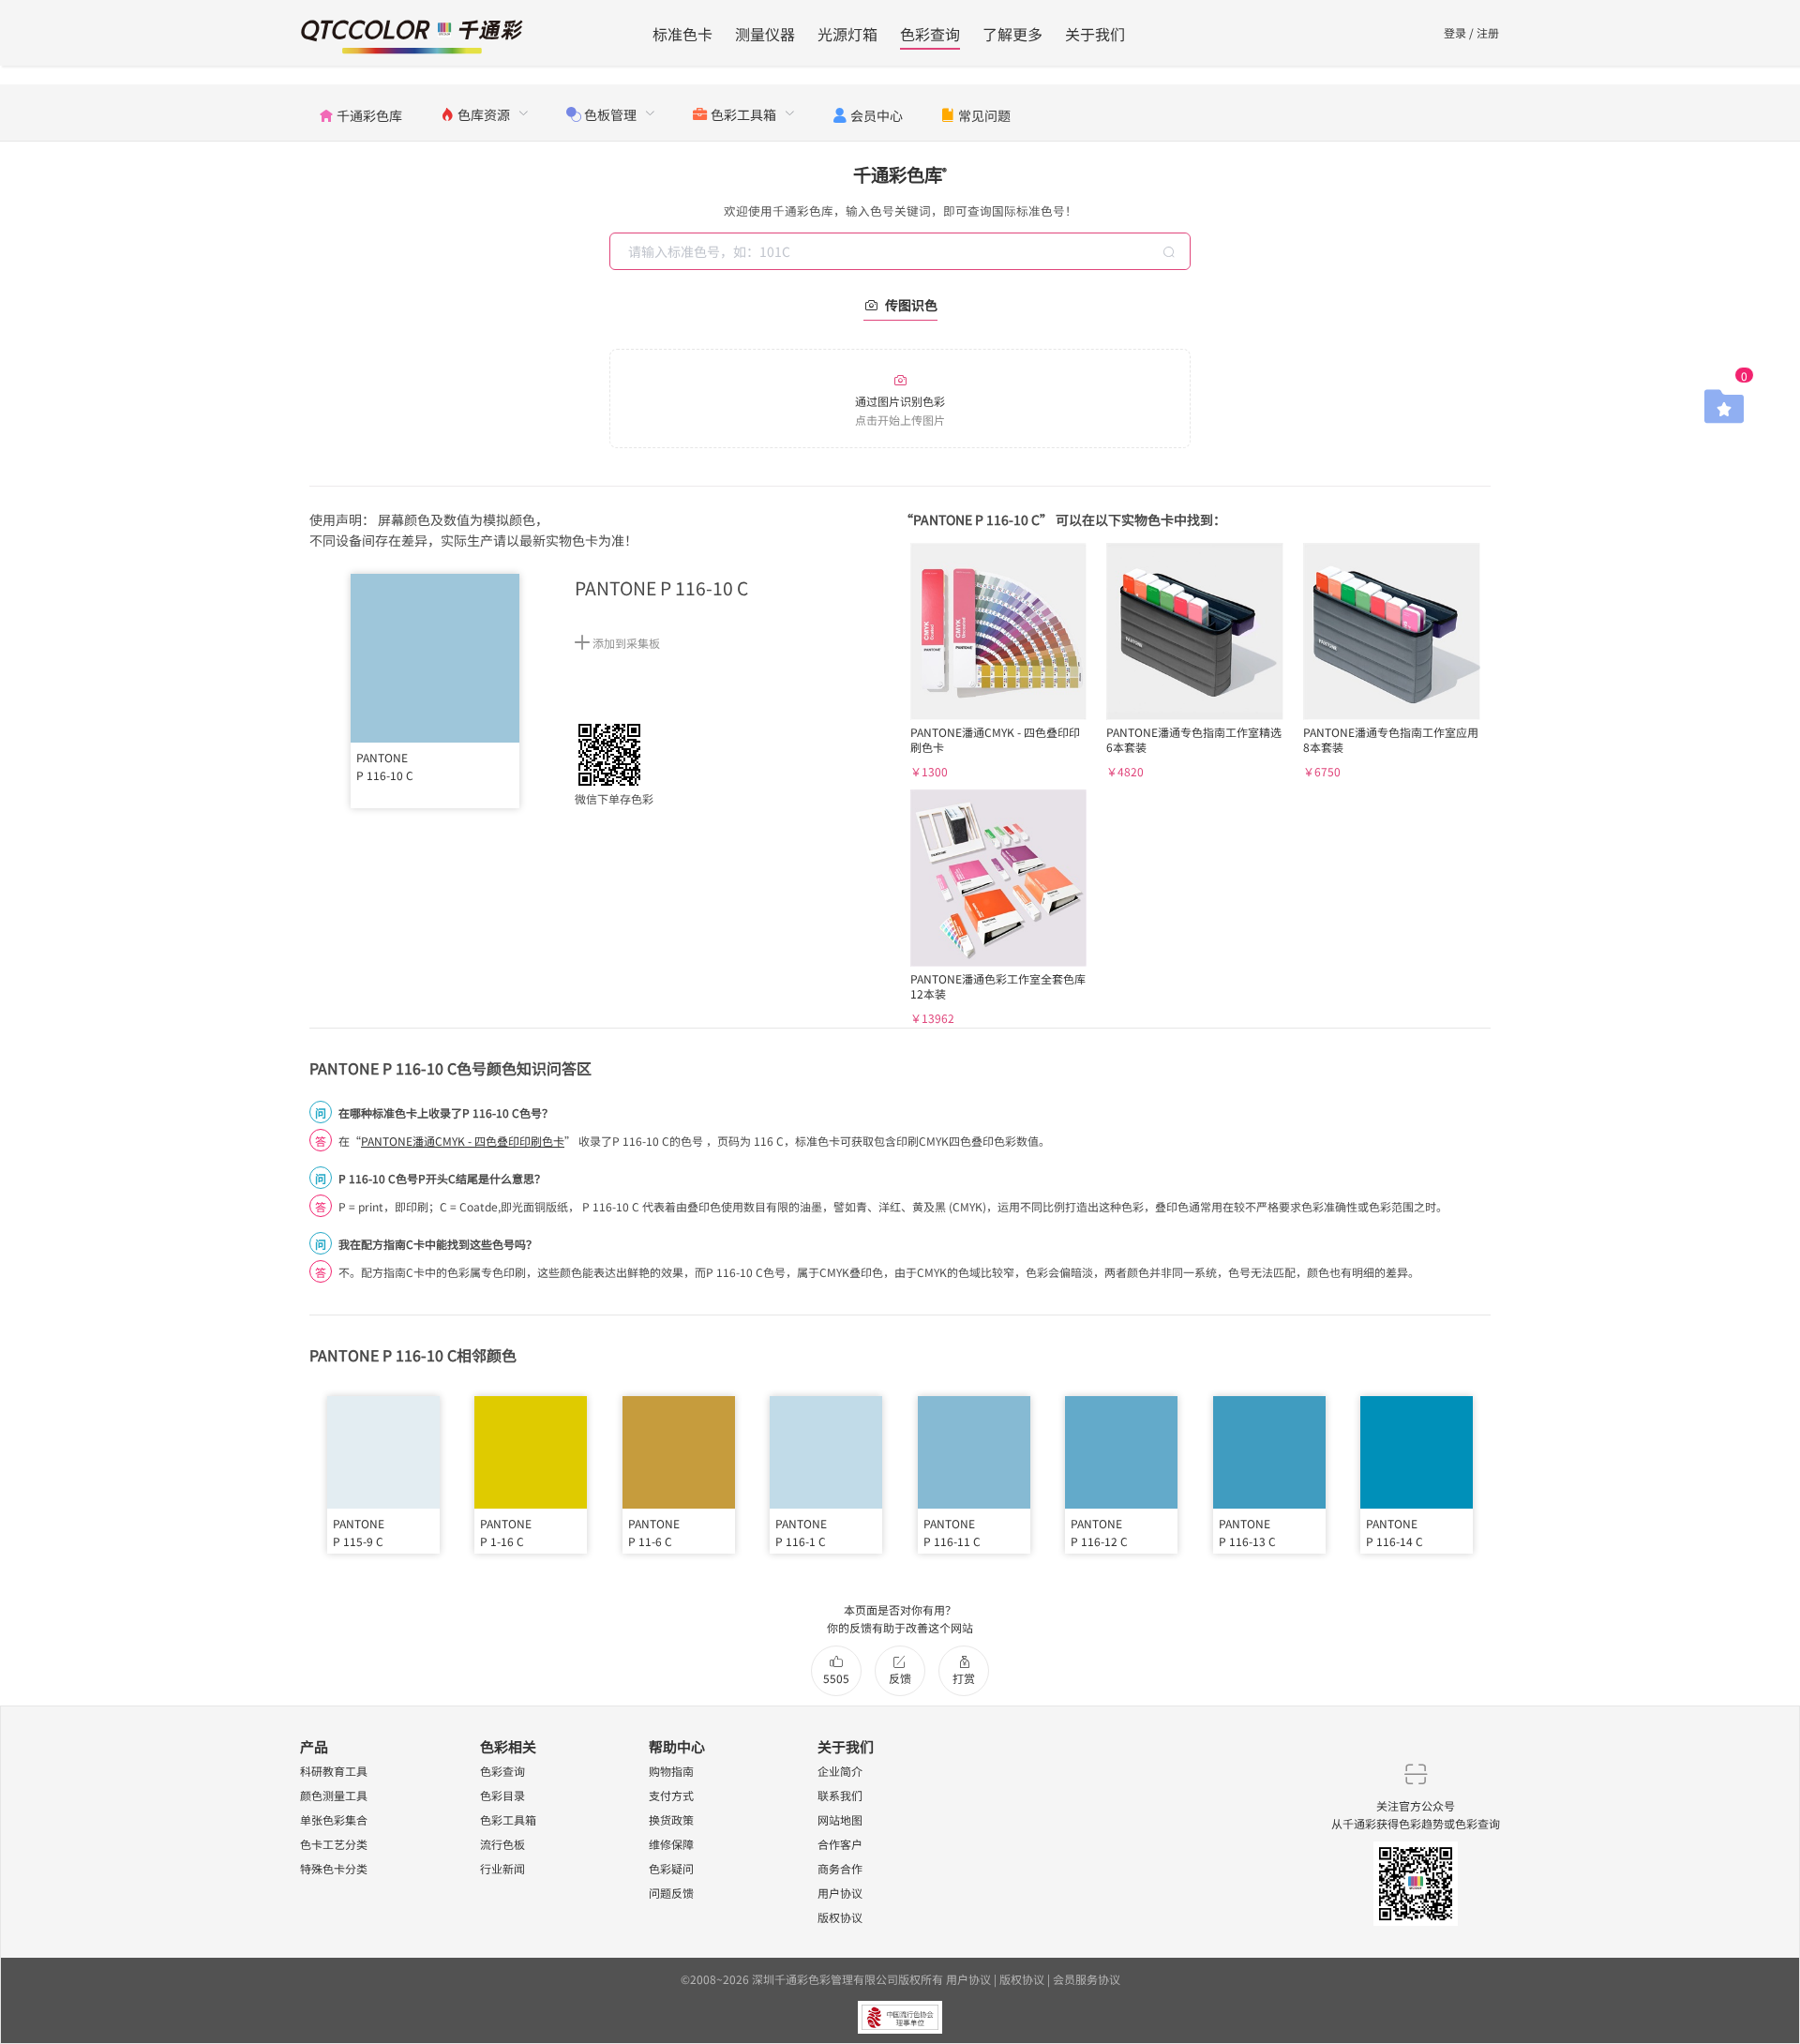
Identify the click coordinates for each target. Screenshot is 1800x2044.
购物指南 (671, 1771)
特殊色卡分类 (334, 1868)
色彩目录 (502, 1795)
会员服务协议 (1087, 1979)
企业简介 (840, 1771)
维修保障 (671, 1844)
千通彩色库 (900, 174)
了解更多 (1012, 34)
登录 (1455, 32)
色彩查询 (930, 34)
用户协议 (840, 1893)
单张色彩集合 (334, 1819)
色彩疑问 (671, 1868)
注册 (1488, 32)
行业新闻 (502, 1868)
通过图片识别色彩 (900, 410)
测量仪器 (765, 34)
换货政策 (671, 1819)
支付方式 (671, 1795)
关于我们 (1095, 34)
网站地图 (840, 1819)
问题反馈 (671, 1893)
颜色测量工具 (334, 1795)
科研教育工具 (334, 1771)
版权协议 (840, 1917)
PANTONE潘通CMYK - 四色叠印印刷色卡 (463, 1141)
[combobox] (902, 251)
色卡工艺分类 (334, 1844)
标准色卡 (682, 34)
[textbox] (902, 251)
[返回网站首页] (412, 34)
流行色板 (502, 1844)
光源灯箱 (847, 34)
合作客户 (840, 1844)
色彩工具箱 (508, 1819)
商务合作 (840, 1868)
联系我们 (840, 1795)
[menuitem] (360, 113)
